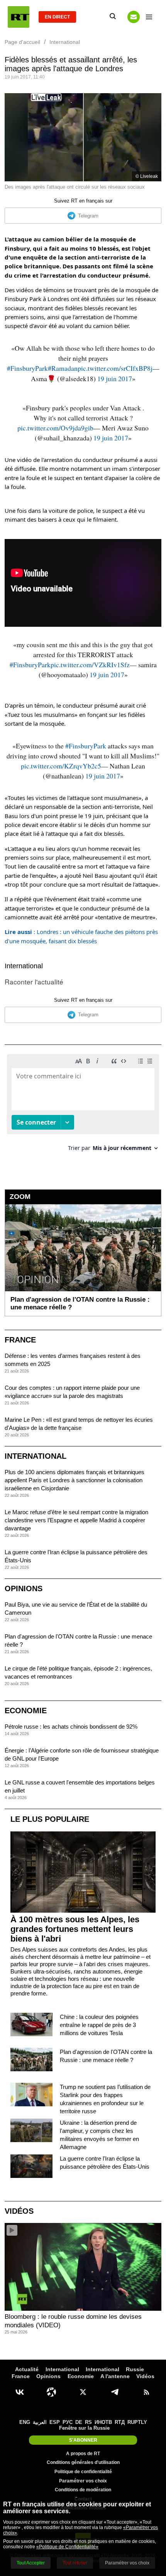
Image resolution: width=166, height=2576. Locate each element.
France (20, 1340)
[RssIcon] (146, 2392)
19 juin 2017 (115, 378)
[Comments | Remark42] (83, 1106)
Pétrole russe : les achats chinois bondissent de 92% (71, 1727)
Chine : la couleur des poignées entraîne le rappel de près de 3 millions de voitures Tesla (99, 2025)
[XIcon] (83, 2392)
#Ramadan (63, 368)
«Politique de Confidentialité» (67, 2547)
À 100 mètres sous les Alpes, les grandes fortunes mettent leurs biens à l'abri (75, 1929)
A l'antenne (115, 2376)
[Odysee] (51, 2392)
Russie (135, 2369)
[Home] (19, 17)
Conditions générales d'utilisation (83, 2462)
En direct (57, 17)
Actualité (27, 2369)
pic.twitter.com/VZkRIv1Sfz (90, 665)
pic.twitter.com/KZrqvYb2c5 (61, 766)
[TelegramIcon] (115, 2392)
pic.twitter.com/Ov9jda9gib (55, 428)
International (24, 966)
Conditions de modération (83, 2490)
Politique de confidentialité (83, 2472)
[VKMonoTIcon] (20, 2392)
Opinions (24, 1588)
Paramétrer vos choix (83, 2481)
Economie (26, 1711)
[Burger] (149, 17)
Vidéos (19, 2211)
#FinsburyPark (27, 368)
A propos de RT (83, 2454)
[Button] (134, 17)
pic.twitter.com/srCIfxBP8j (115, 368)
